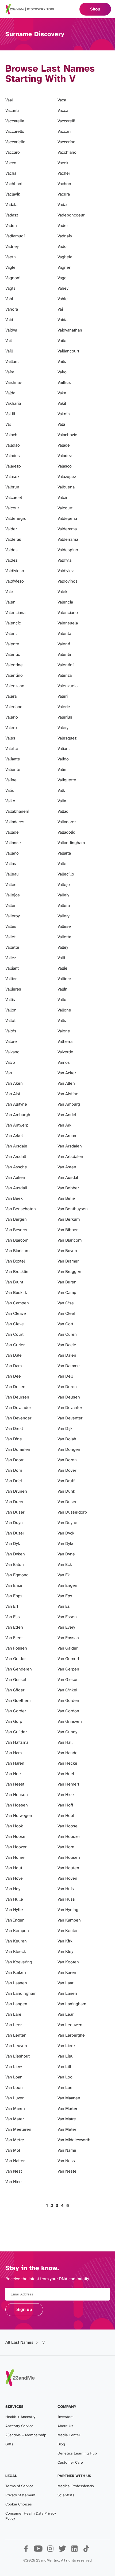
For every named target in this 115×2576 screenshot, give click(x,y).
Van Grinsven (70, 1722)
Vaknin (64, 414)
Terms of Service (19, 2486)
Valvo (10, 1063)
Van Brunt (14, 1282)
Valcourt (65, 508)
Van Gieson (68, 1680)
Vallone (64, 1010)
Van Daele (67, 1345)
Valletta (64, 937)
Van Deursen (17, 1397)
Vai (60, 309)
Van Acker (67, 1073)
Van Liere (66, 2046)
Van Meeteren (18, 2130)
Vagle (10, 268)
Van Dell (65, 1376)
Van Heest (15, 1784)
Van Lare (13, 2014)
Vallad (63, 812)
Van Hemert (68, 1784)
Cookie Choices (19, 2505)
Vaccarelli (66, 121)
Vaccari (64, 132)
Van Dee (13, 1376)
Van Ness (66, 2161)
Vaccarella (15, 121)
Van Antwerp (17, 1125)
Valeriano (14, 707)
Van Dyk (13, 1544)
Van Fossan (68, 1638)
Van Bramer (68, 1261)
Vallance (13, 843)
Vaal (9, 100)
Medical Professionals (76, 2486)
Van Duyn (14, 1523)
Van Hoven (67, 1878)
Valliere (64, 979)
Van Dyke (66, 1544)
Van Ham (14, 1753)
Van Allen (66, 1083)
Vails (62, 362)
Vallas (11, 864)
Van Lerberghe (71, 2035)
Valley (63, 947)
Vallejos (13, 895)
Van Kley (65, 1952)
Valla (62, 801)
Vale (9, 592)
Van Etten (14, 1627)
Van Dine (14, 1439)
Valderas (13, 540)
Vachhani (14, 184)
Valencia (65, 602)
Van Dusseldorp (72, 1512)
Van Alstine (68, 1094)
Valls (62, 1021)
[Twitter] (62, 2551)
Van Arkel (14, 1136)
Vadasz (12, 215)
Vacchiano (67, 152)
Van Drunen (16, 1491)
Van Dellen (15, 1387)
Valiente (13, 770)
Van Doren (67, 1460)
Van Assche (16, 1167)
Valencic (13, 623)
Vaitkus (64, 383)
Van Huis (66, 1889)
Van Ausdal (68, 1178)
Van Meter (67, 2130)
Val (8, 424)
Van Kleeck (16, 1952)
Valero (11, 728)
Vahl (9, 299)
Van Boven (67, 1251)
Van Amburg (69, 1104)
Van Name (67, 2150)
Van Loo (65, 2077)
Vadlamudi (15, 236)
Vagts (10, 288)
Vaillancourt (68, 351)
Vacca (63, 111)
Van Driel (14, 1481)
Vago (62, 278)
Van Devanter (70, 1408)
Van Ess (13, 1617)
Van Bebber (68, 1188)
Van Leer (14, 2025)
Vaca (62, 100)
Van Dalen (67, 1355)
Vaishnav (14, 383)
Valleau (12, 874)
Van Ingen (15, 1920)
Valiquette (67, 780)
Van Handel (68, 1753)
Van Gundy (67, 1732)
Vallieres (13, 989)
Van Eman (14, 1586)
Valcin (63, 498)
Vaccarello (15, 132)
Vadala (11, 205)
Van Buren (67, 1282)
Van (9, 1073)
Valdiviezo (15, 581)
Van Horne (15, 1858)
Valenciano (68, 613)
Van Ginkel (67, 1690)
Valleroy (13, 916)
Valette (12, 749)
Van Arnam (67, 1136)
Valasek (12, 477)
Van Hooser (16, 1837)
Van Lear (66, 2014)
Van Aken (14, 1083)
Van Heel (66, 1774)
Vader (63, 226)
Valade (64, 445)
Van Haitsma (17, 1743)
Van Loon (14, 2088)
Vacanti (12, 111)
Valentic (13, 655)
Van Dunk (66, 1491)
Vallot (10, 1021)
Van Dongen (69, 1450)
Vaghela (65, 257)
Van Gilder (15, 1690)
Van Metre (15, 2140)
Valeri (63, 696)
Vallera (64, 906)
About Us (65, 2426)
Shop (95, 9)
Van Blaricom (70, 1240)
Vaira (10, 372)
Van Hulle (14, 1899)
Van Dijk (65, 1429)
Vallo (62, 1000)
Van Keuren (16, 1941)
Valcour (12, 508)
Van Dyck (66, 1533)
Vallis (10, 1000)
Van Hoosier (69, 1837)
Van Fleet (14, 1638)
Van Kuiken (16, 1973)
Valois (11, 1031)
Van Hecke (67, 1763)
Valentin (65, 655)
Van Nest (14, 2171)
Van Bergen (16, 1219)
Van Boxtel (15, 1261)
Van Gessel (16, 1680)
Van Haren (15, 1763)
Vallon (11, 1010)
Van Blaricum (17, 1251)
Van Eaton (15, 1565)
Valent (11, 634)
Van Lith (65, 2067)
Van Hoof (66, 1816)
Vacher (64, 173)
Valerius (65, 717)
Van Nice (14, 2182)
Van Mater (15, 2119)
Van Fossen (16, 1648)
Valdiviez (66, 571)
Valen (10, 602)
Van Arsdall (16, 1157)
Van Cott (65, 1324)
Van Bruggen (69, 1272)
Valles (11, 927)
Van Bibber (68, 1230)
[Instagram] (50, 2551)
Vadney (12, 247)
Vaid (9, 320)
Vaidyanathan (70, 330)
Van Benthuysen (73, 1209)
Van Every (66, 1627)
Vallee (11, 885)
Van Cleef (66, 1314)
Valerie (64, 707)
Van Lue (65, 2088)
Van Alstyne (16, 1104)
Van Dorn (14, 1471)
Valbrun (12, 487)
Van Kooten (68, 1962)
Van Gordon (68, 1711)
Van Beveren (17, 1230)
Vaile (62, 341)
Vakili (10, 414)
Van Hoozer (16, 1847)
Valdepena (67, 519)
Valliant (12, 968)
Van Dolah (67, 1439)
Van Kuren (67, 1973)
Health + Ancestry (20, 2417)
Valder (11, 529)
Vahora (12, 309)
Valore (11, 1042)
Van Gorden (68, 1701)
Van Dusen (68, 1502)
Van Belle (66, 1199)
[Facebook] (26, 2551)
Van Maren (15, 2109)
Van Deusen (69, 1397)
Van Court (14, 1335)
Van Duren (15, 1502)
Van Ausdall (16, 1188)
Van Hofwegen (19, 1816)
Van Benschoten (21, 1209)
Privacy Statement (20, 2495)
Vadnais (65, 236)
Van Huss (66, 1899)
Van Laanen (16, 1983)
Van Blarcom (17, 1240)
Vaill (9, 351)
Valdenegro (16, 519)
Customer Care (70, 2463)
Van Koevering (19, 1962)
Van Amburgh (18, 1115)
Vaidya (11, 330)
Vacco (11, 163)
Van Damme (69, 1366)
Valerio (12, 717)
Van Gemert (68, 1659)
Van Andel (67, 1115)
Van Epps (14, 1596)
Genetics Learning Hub (77, 2454)
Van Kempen (17, 1931)
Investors (66, 2417)
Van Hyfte (14, 1910)
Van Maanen (69, 2098)
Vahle (63, 299)
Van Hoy (13, 1889)
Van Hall (65, 1743)
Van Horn (66, 1847)
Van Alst (13, 1094)
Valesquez (67, 738)
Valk (61, 791)
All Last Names (19, 2343)
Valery (63, 728)
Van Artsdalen (70, 1157)
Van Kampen (69, 1920)
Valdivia (64, 560)
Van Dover (67, 1471)
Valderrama (68, 540)
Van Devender (18, 1418)
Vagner (64, 268)
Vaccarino (66, 142)
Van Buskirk (16, 1293)
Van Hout (14, 1868)
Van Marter (67, 2109)
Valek (62, 592)
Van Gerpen (68, 1669)
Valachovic (67, 435)
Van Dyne (66, 1554)
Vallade (12, 832)
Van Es (64, 1607)
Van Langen (16, 2004)
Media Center (69, 2435)
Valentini (66, 665)
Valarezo (13, 466)
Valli (61, 958)
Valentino (14, 676)
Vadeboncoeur (71, 215)
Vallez (11, 958)
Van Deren (67, 1387)
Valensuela (68, 623)
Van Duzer (15, 1533)
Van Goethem (18, 1701)
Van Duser (15, 1512)
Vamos (64, 1063)
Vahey (63, 288)
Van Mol (13, 2150)
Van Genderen (19, 1669)
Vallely (63, 895)
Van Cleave (16, 1314)
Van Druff (66, 1481)
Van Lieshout (18, 2056)
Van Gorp (14, 1722)
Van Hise (66, 1795)
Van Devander (18, 1408)
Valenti (64, 644)
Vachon (64, 184)
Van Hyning (68, 1910)
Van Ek (64, 1575)
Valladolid (66, 832)
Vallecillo (66, 874)
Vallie (62, 968)
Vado (62, 247)
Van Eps (65, 1596)
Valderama (67, 529)
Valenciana (15, 613)
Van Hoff (65, 1805)
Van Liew (14, 2067)
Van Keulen (68, 1931)
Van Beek (14, 1199)
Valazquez (67, 477)
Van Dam (14, 1366)
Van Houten (68, 1868)
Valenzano (15, 686)
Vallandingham (71, 843)
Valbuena (66, 487)
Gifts (9, 2444)
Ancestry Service (19, 2426)
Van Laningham (72, 2004)
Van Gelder (16, 1659)
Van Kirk (65, 1941)
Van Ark (64, 1125)
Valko (10, 801)
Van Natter (15, 2161)
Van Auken (15, 1178)
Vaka (62, 393)
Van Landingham (21, 1994)
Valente (12, 644)
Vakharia (13, 404)
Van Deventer (70, 1418)
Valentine (14, 665)
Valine (11, 780)
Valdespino (68, 550)
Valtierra (65, 1042)
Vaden (11, 226)
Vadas (63, 205)
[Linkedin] (74, 2551)
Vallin (62, 989)
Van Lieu (66, 2056)
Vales (10, 738)
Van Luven (15, 2098)
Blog (61, 2444)
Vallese (64, 927)
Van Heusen (17, 1795)
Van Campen (17, 1303)
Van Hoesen (17, 1805)
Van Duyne (67, 1523)
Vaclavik (13, 194)
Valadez (65, 456)
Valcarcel (14, 498)
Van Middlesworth (74, 2140)
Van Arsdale (16, 1146)
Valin (62, 770)
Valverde (65, 1052)
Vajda (10, 393)
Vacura (64, 194)
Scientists (66, 2495)
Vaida (62, 320)
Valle (62, 864)
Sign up (24, 2310)
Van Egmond (17, 1575)
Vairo (62, 372)
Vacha (11, 173)
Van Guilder (16, 1732)
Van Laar (65, 1983)
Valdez (11, 560)
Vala (61, 424)
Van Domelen (18, 1450)
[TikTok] (86, 2551)
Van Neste (67, 2171)
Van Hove (14, 1878)
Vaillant (12, 362)
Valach (11, 435)
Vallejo (64, 885)
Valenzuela (68, 686)
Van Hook (14, 1826)
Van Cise (66, 1303)
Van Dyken (15, 1554)
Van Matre (67, 2119)
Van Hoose (68, 1826)
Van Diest (14, 1429)
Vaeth (11, 257)
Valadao (13, 445)
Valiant (64, 749)
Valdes (11, 550)
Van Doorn (15, 1460)
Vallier (11, 979)
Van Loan (14, 2077)
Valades (13, 456)
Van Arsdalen (70, 1146)
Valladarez (67, 822)
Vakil (62, 404)
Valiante (13, 759)
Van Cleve (15, 1324)
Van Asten (67, 1167)
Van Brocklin (17, 1272)
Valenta (64, 634)
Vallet (10, 937)
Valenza (65, 676)
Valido (63, 759)
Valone (64, 1031)
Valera (11, 696)
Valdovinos (68, 581)
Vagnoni (13, 278)
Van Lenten (16, 2035)
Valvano (12, 1052)
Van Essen (67, 1617)
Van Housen (69, 1858)
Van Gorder (16, 1711)
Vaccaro (13, 152)
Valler (10, 906)
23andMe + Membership (26, 2435)
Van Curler (15, 1345)
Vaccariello (15, 142)
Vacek (63, 163)
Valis (10, 791)
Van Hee (13, 1774)
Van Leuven (16, 2046)
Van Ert (12, 1607)
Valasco (65, 466)
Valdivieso (15, 571)
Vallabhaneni (17, 812)
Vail (9, 341)
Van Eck (65, 1565)
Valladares (15, 822)
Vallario (12, 853)
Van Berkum (69, 1219)
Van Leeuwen (70, 2025)
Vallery (64, 916)
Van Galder (68, 1648)
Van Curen (67, 1335)
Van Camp (67, 1293)
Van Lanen (67, 1994)
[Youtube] (38, 2551)
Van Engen (67, 1586)
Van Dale (14, 1355)
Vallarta (64, 853)
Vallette (12, 947)
